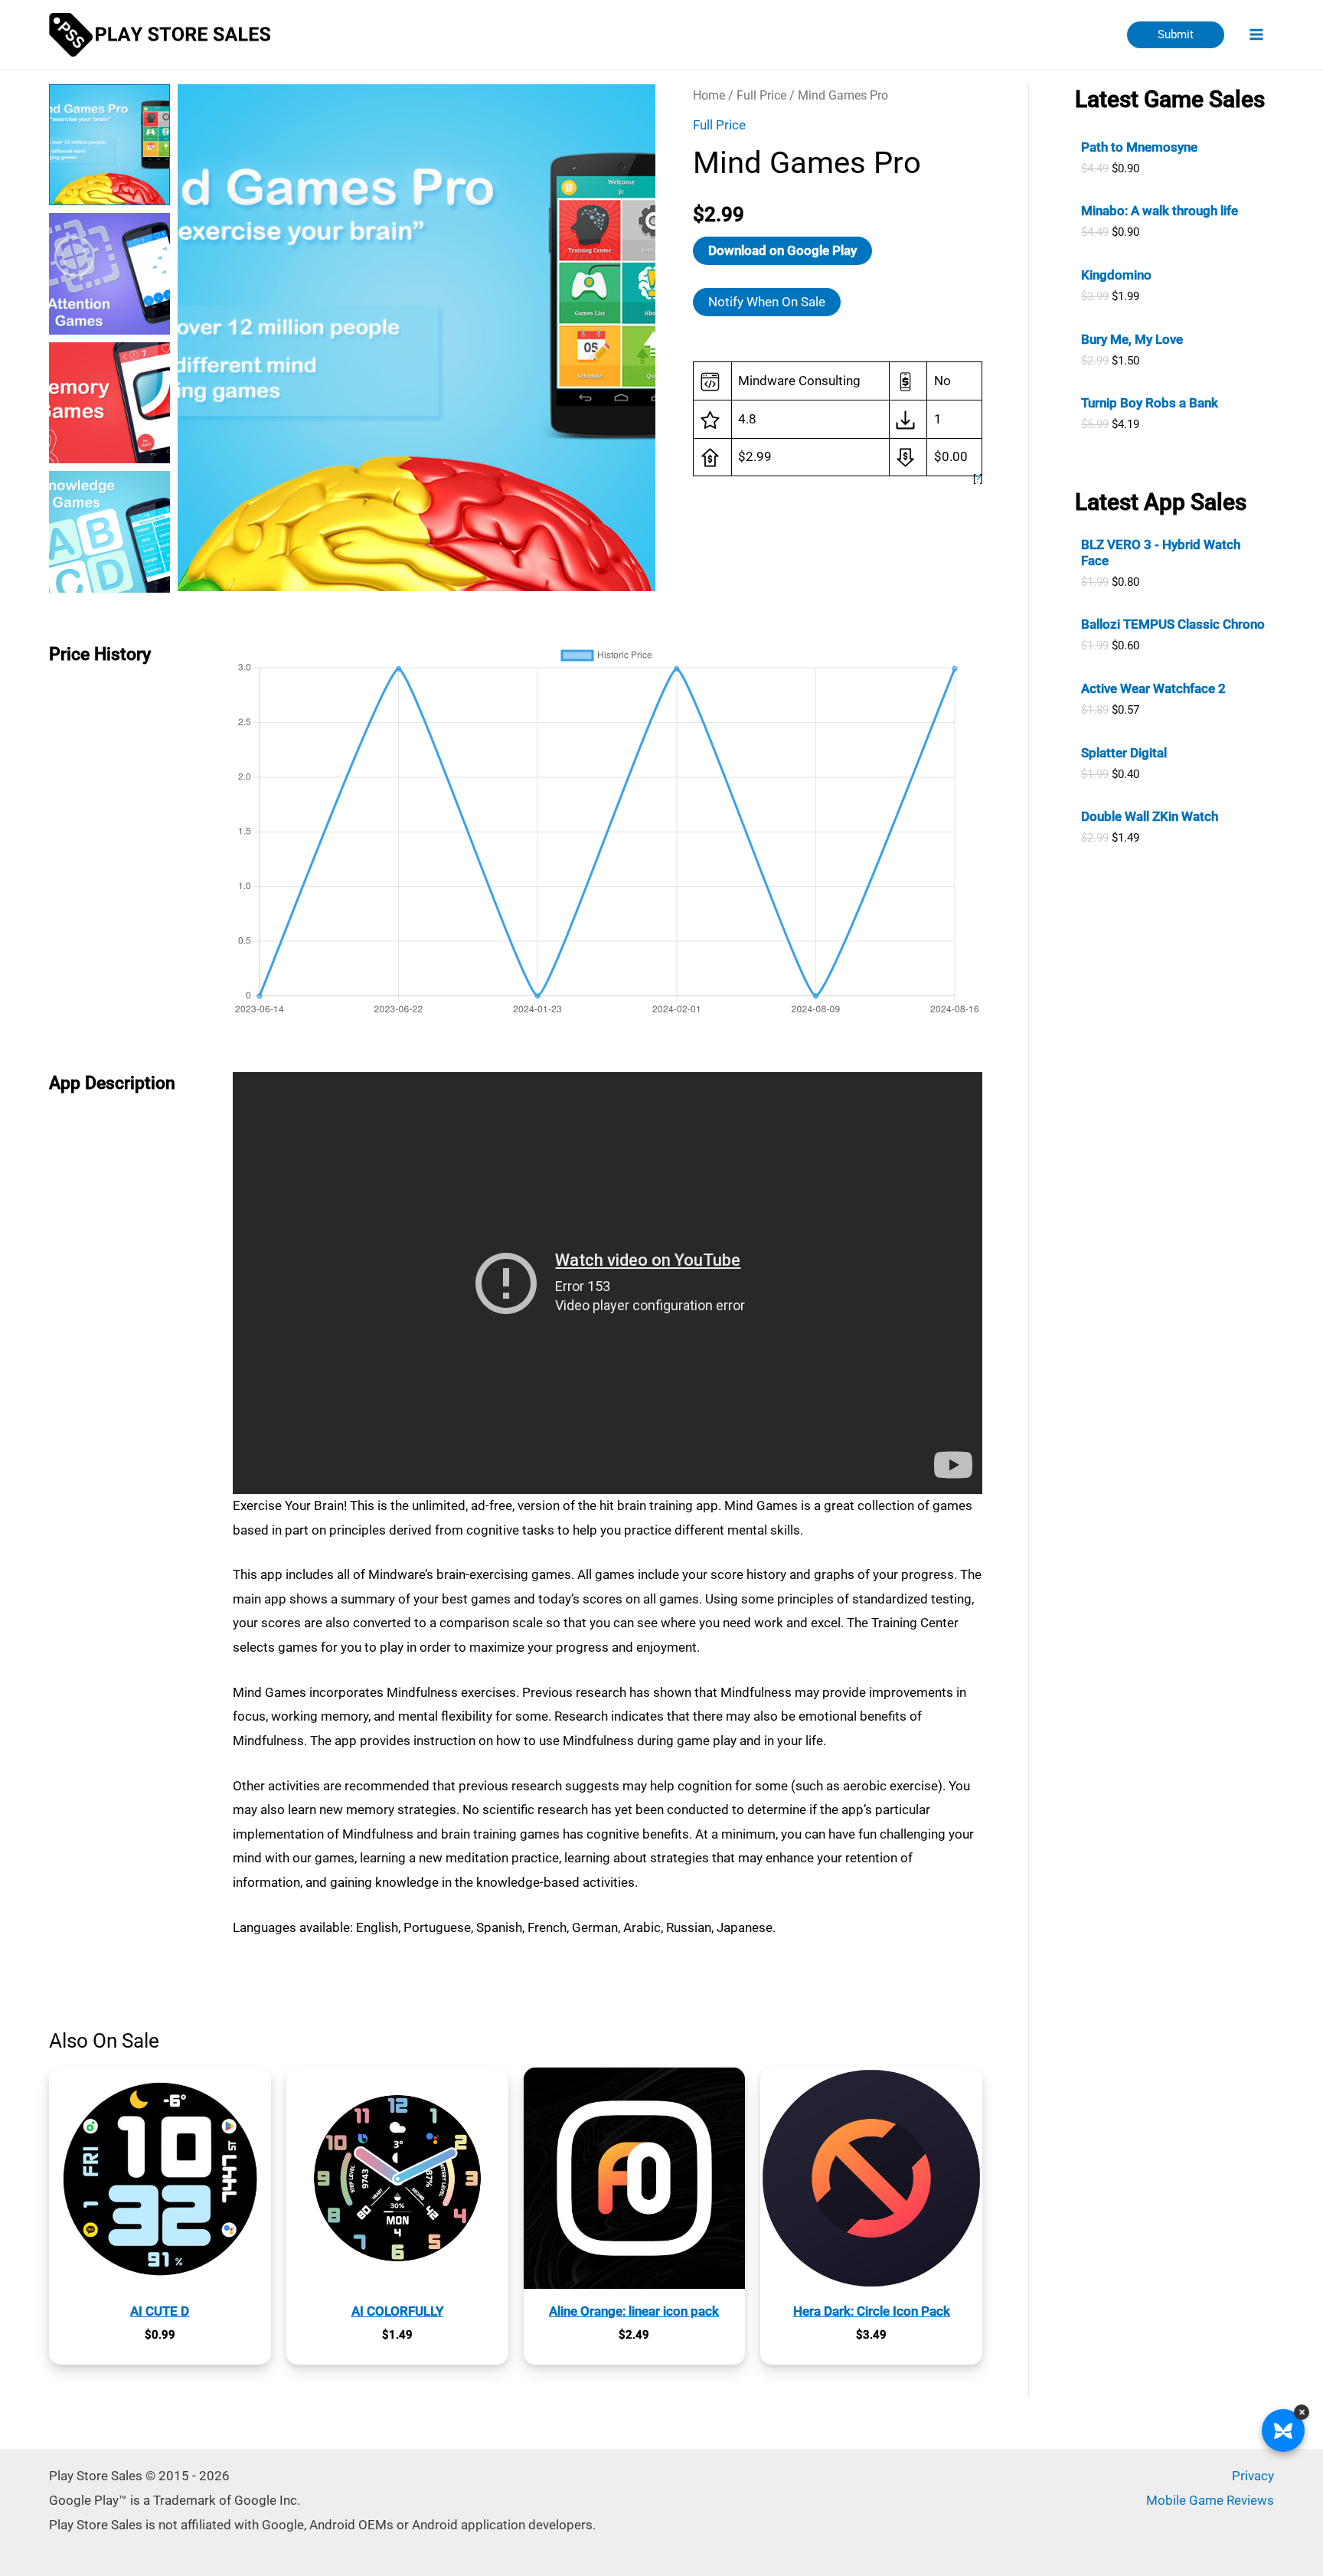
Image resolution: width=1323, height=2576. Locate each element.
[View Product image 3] (109, 403)
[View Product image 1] (109, 145)
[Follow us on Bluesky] (1283, 2431)
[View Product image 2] (109, 273)
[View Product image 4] (109, 531)
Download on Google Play (782, 250)
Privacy (1253, 2476)
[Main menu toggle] (1257, 35)
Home (709, 95)
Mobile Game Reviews (1210, 2500)
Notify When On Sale (767, 302)
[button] (1176, 35)
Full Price (761, 95)
